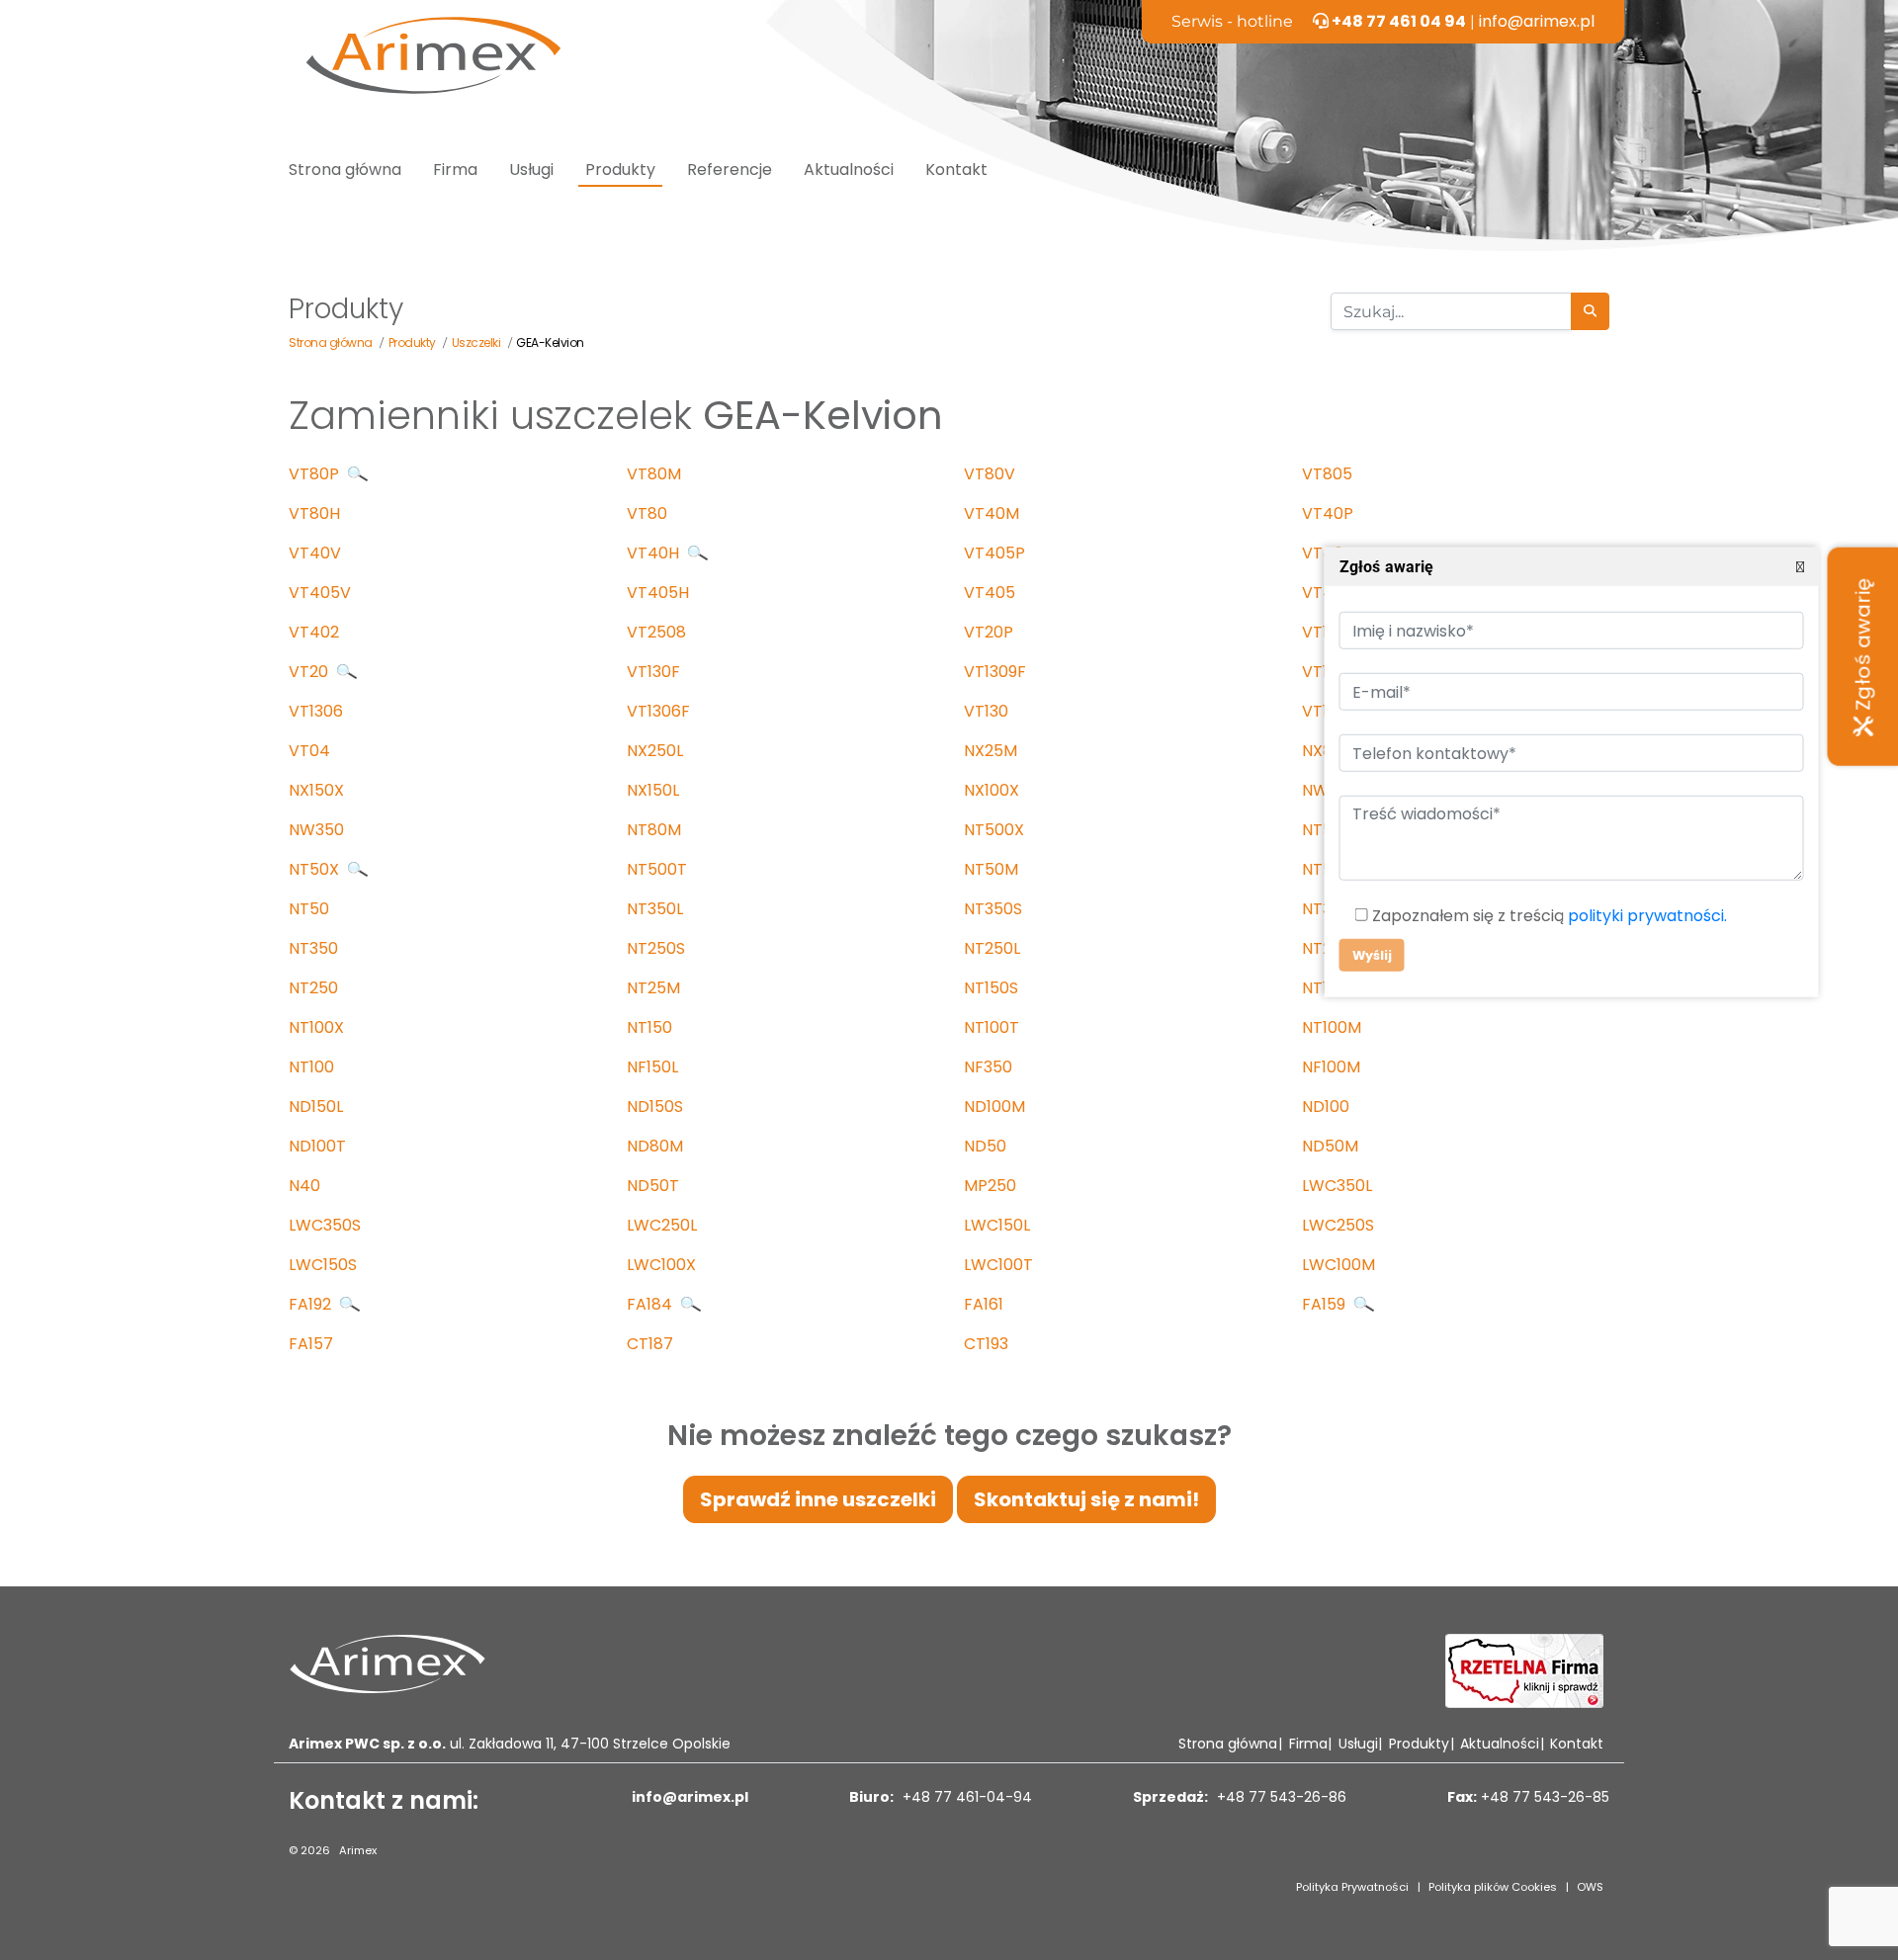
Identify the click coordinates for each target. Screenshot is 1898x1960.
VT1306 (316, 711)
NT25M (653, 988)
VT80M (654, 474)
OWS (1590, 1887)
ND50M (1330, 1146)
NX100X (992, 790)
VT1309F (995, 672)
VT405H (658, 593)
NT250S (656, 948)
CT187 (650, 1344)
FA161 (984, 1304)
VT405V (320, 593)
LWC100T (998, 1265)
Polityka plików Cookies (1493, 1887)
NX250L (655, 751)
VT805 (1327, 474)
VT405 (990, 593)
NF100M (1331, 1067)
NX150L (653, 790)
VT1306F (658, 711)
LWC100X (661, 1265)
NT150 (649, 1027)
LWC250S (1338, 1225)
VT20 (310, 672)
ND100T (317, 1146)
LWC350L (1337, 1186)
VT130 (986, 711)
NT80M (654, 830)
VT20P (989, 632)
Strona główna (345, 170)
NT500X (994, 830)
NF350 (988, 1067)
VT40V (315, 553)
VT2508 (656, 632)
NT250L (992, 948)
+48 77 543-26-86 (1280, 1797)
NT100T (992, 1027)
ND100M (994, 1107)
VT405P (994, 553)
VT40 (1323, 553)
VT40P (1328, 513)
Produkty (620, 170)
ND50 (985, 1146)
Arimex (358, 1850)
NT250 (313, 988)
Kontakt (956, 170)
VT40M (992, 513)
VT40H (655, 553)
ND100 (1326, 1107)
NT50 (309, 909)
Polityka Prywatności (1352, 1887)
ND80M (655, 1146)
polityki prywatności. (1646, 916)
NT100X (316, 1027)
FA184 (651, 1304)
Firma (455, 170)
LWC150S (323, 1265)
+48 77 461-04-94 (965, 1797)
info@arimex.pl (1537, 21)
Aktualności (849, 170)
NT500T (657, 869)
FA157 (311, 1344)
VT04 (309, 751)
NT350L (655, 909)
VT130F (653, 672)
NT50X (316, 869)
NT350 (313, 948)
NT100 (311, 1067)
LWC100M (1338, 1265)
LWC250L (662, 1225)
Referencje (730, 170)
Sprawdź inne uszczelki (818, 1499)
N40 (304, 1186)
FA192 (312, 1304)
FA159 (1326, 1304)
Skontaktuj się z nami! (1086, 1499)
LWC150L (997, 1225)
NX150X (316, 790)
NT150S (991, 988)
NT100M (1332, 1027)
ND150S (655, 1107)
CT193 (986, 1344)
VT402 (314, 632)
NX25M (991, 751)
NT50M (991, 869)
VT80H (314, 513)
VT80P (316, 474)
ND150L (316, 1107)
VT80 (647, 513)
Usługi (531, 170)
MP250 (990, 1186)
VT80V (990, 474)
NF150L (652, 1067)
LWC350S (325, 1225)
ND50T (653, 1186)
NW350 (316, 830)
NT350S (993, 909)
